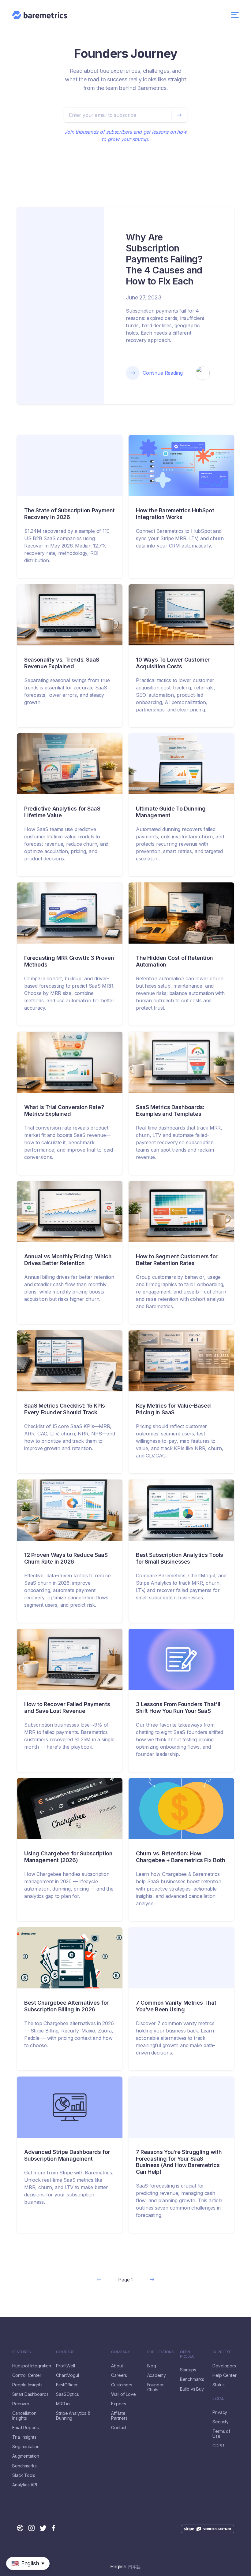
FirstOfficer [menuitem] (67, 2385)
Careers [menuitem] (119, 2375)
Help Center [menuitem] (224, 2375)
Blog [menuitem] (152, 2366)
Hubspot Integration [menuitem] (32, 2366)
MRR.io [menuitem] (63, 2404)
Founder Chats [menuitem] (155, 2387)
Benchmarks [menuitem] (24, 2466)
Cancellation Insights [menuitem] (24, 2416)
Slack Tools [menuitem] (24, 2475)
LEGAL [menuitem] (218, 2399)
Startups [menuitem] (188, 2370)
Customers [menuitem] (122, 2385)
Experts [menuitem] (119, 2404)
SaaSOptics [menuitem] (67, 2394)
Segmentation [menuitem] (26, 2447)
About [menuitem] (117, 2366)
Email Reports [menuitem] (26, 2428)
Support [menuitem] (221, 2352)
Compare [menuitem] (65, 2352)
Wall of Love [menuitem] (123, 2394)
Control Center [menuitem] (27, 2375)
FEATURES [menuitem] (22, 2352)
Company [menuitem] (120, 2352)
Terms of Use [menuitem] (221, 2434)
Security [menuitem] (221, 2422)
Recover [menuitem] (21, 2404)
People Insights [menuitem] (27, 2385)
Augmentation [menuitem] (26, 2456)
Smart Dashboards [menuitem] (30, 2394)
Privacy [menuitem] (220, 2412)
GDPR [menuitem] (218, 2446)
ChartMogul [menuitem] (67, 2375)
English (118, 2567)
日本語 (134, 2567)
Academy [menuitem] (157, 2375)
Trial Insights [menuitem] (24, 2437)
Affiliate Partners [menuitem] (119, 2416)
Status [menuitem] (218, 2385)
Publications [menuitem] (161, 2352)
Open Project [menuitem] (189, 2354)
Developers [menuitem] (224, 2366)
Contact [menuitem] (119, 2428)
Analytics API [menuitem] (25, 2485)
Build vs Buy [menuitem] (192, 2389)
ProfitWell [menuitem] (65, 2366)
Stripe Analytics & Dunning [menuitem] (73, 2416)
